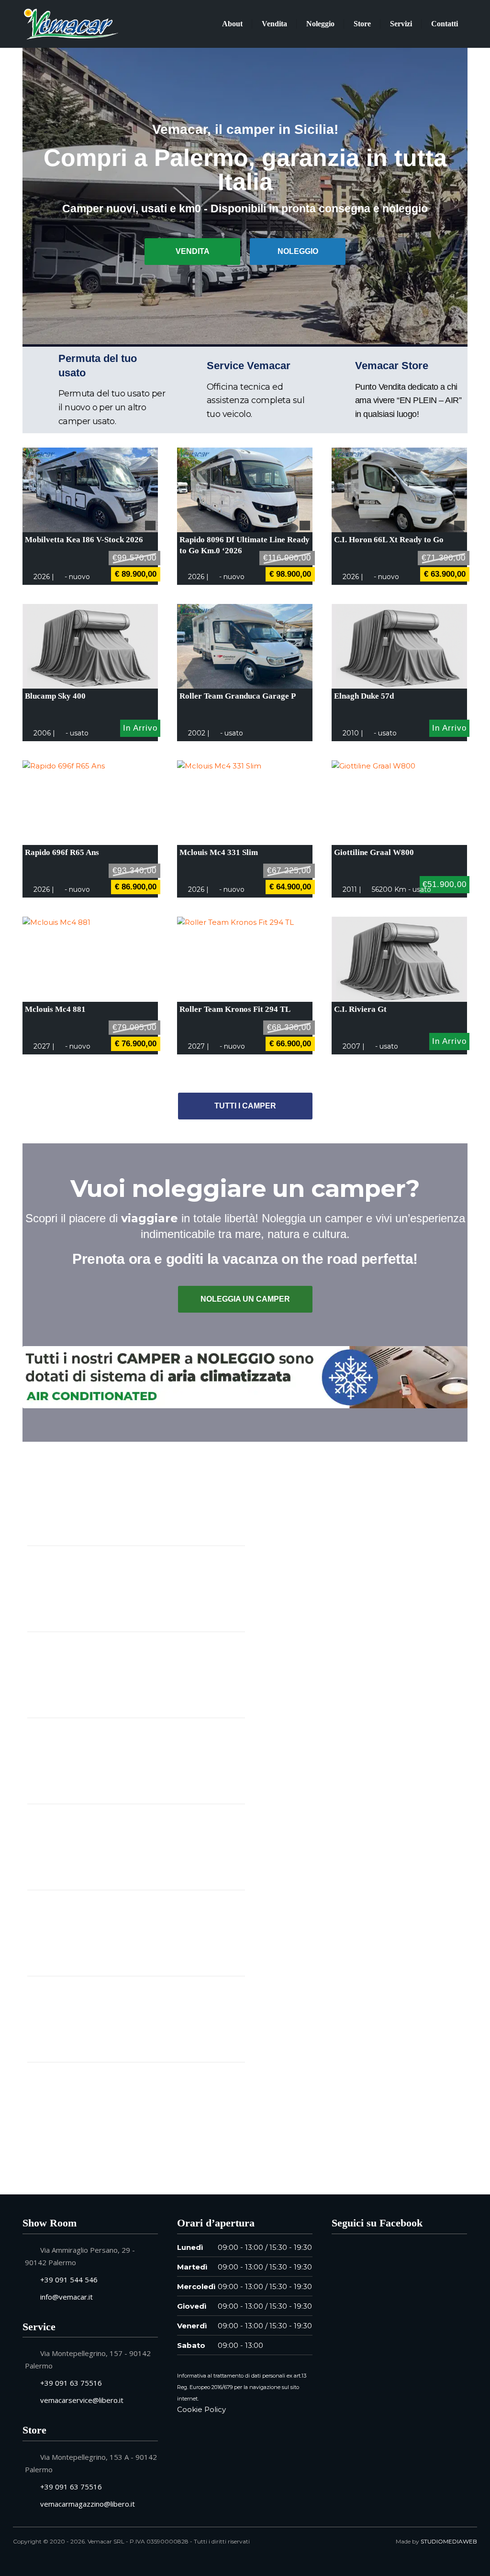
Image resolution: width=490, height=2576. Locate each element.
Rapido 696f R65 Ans (62, 852)
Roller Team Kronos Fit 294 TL (235, 1009)
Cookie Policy (201, 2409)
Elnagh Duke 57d (364, 696)
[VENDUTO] (245, 647)
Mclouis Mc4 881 (55, 1009)
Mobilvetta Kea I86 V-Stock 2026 (84, 540)
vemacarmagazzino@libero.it (88, 2504)
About (232, 24)
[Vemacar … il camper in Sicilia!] (71, 23)
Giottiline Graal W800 (374, 852)
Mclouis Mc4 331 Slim (219, 852)
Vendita (274, 24)
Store (362, 24)
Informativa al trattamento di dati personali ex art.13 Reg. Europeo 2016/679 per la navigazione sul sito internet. (242, 2387)
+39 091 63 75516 (71, 2383)
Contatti (445, 24)
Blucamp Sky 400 (55, 696)
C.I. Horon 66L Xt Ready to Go (389, 540)
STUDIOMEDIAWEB (449, 2541)
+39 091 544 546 (69, 2280)
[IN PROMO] (90, 490)
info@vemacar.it (67, 2297)
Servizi (401, 24)
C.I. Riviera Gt (360, 1009)
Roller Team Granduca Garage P (238, 696)
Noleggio (320, 24)
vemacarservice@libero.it (82, 2400)
